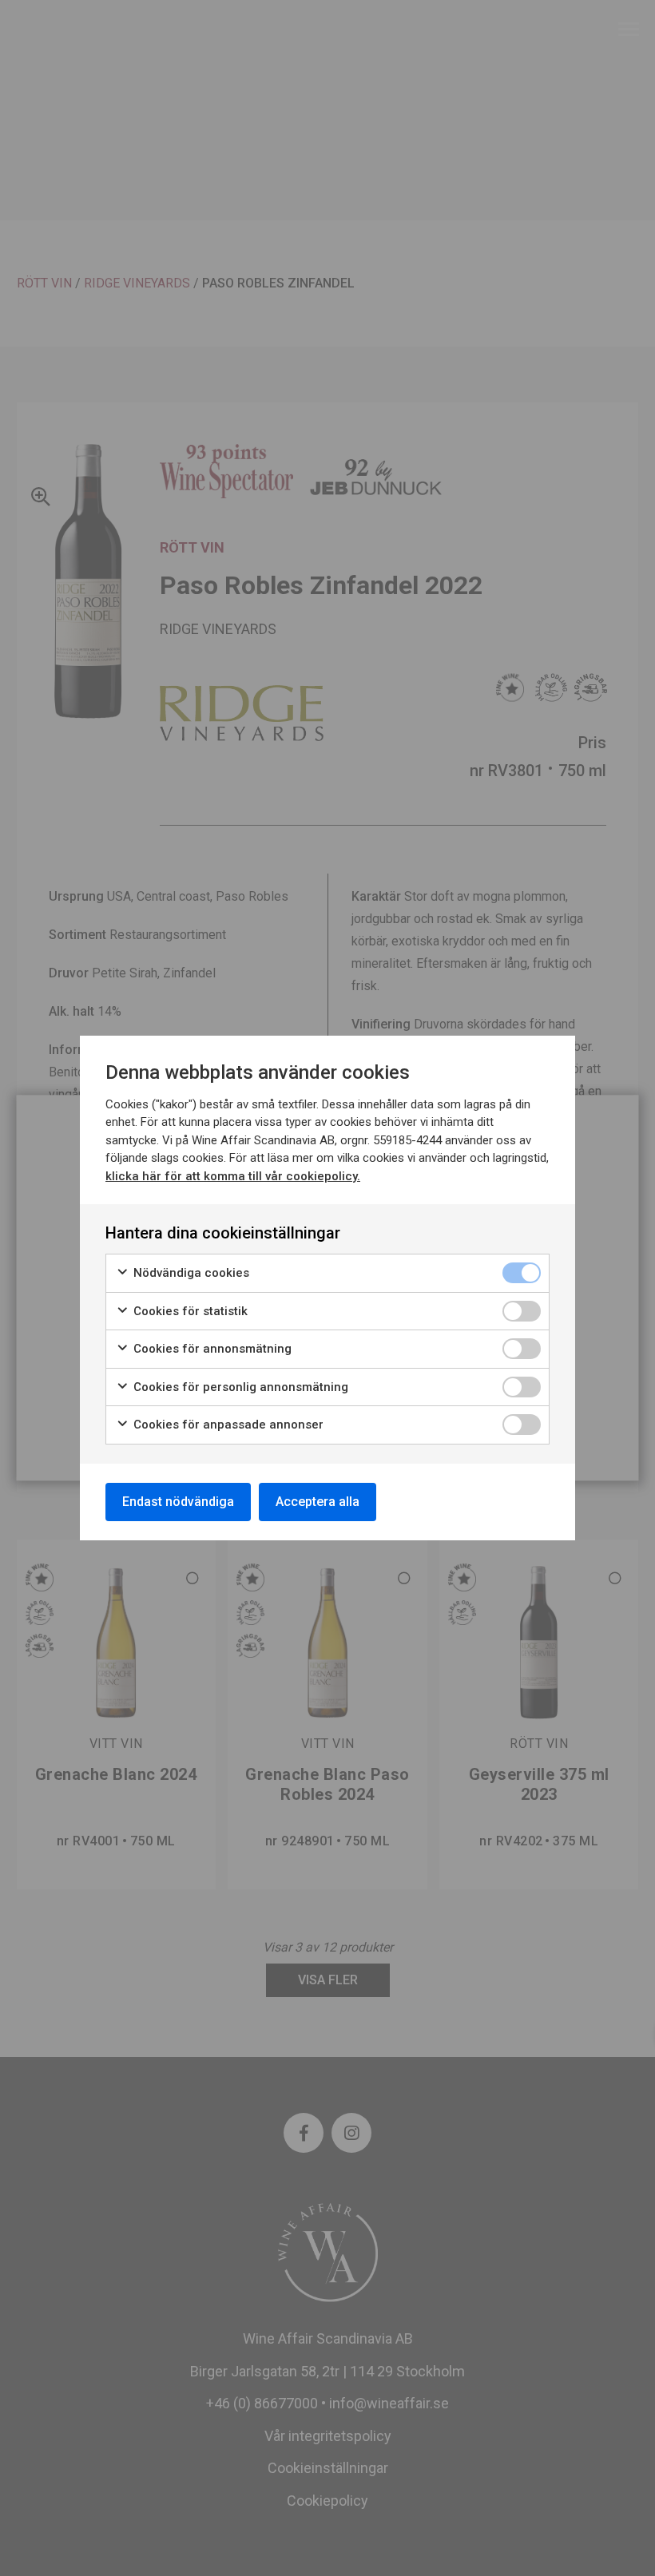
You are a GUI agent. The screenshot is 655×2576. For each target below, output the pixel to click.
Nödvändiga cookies (190, 1273)
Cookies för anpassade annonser (227, 1425)
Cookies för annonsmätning (211, 1349)
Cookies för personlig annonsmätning (239, 1387)
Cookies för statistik (189, 1311)
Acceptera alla (318, 1502)
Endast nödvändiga (178, 1502)
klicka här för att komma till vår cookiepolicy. (233, 1176)
